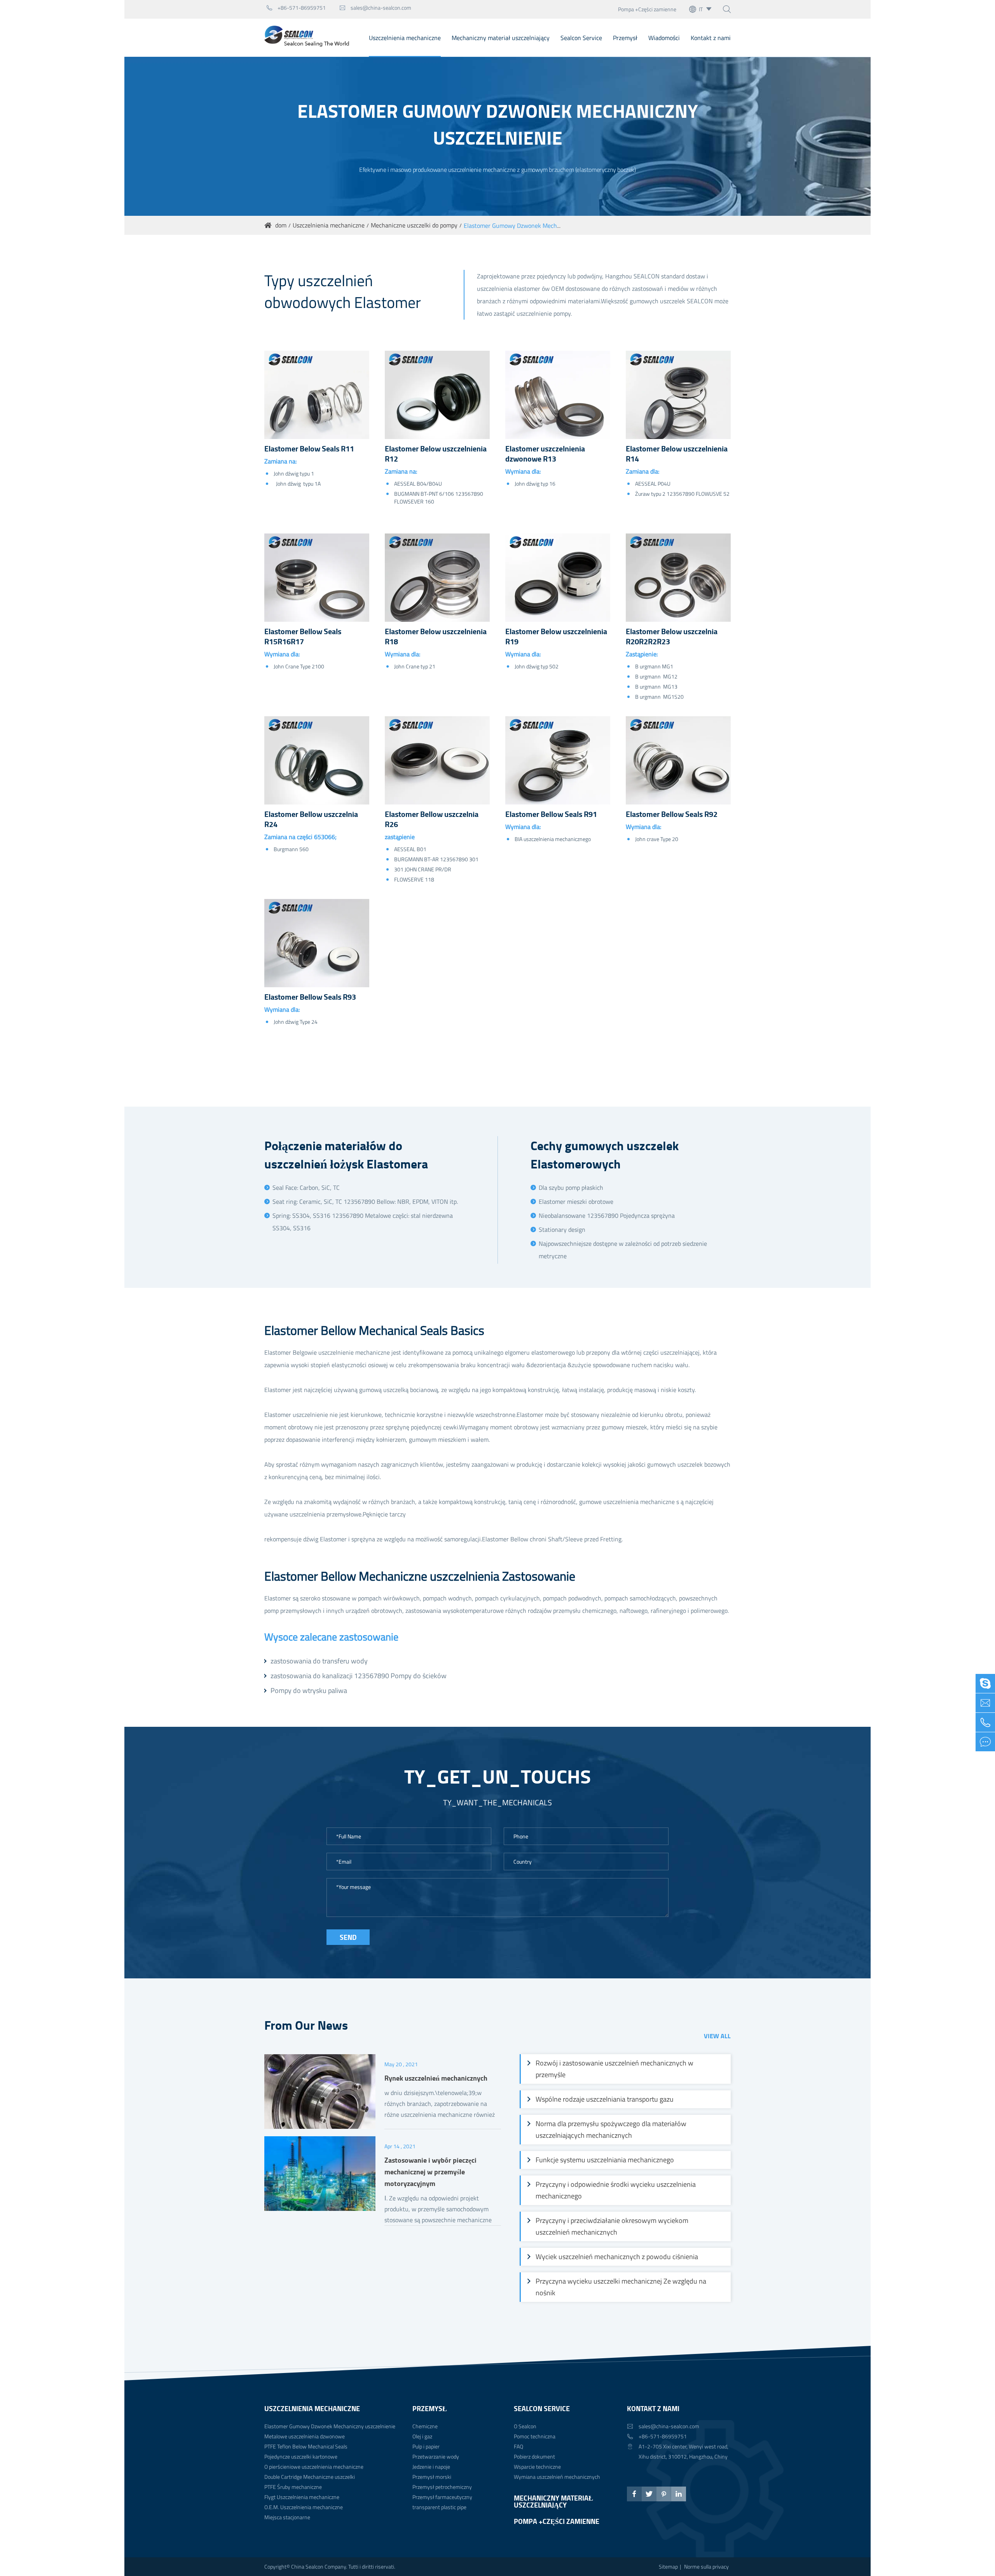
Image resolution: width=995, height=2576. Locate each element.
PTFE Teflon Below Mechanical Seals (306, 2446)
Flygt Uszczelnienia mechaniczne (302, 2497)
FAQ (518, 2446)
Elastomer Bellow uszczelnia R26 (432, 819)
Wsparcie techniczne (537, 2467)
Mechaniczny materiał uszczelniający (501, 38)
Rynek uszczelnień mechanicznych (436, 2078)
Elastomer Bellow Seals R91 (551, 814)
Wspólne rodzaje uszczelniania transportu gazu (605, 2099)
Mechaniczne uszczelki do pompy (414, 225)
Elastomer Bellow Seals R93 (310, 997)
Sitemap (668, 2566)
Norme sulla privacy (706, 2566)
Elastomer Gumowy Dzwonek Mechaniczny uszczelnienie (539, 226)
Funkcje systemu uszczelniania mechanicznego (605, 2160)
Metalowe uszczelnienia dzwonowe (305, 2436)
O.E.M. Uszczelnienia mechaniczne (304, 2507)
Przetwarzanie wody (436, 2456)
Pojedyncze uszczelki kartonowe (301, 2456)
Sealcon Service (581, 38)
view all (717, 2036)
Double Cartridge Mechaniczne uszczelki (310, 2477)
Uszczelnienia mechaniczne (405, 38)
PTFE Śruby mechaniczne (293, 2487)
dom (281, 225)
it (701, 9)
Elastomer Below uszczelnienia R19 (556, 637)
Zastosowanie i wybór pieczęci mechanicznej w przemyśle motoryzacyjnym (430, 2172)
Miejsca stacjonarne (287, 2517)
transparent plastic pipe (439, 2507)
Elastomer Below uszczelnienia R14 (677, 454)
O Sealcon (525, 2426)
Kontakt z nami (711, 38)
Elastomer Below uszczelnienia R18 (436, 637)
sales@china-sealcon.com (375, 8)
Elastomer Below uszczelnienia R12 (436, 454)
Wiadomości (664, 38)
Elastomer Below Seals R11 (309, 449)
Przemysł (625, 38)
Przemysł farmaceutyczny (442, 2497)
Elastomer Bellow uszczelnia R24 (311, 819)
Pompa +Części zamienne (647, 9)
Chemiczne (425, 2426)
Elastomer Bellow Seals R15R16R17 (303, 637)
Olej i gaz (422, 2436)
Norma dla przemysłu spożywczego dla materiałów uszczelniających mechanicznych (611, 2129)
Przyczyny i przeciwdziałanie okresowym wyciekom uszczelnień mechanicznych (612, 2226)
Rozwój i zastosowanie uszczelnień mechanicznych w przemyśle (614, 2069)
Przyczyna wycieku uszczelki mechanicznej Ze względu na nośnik (621, 2287)
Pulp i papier (426, 2446)
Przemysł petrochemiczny (442, 2487)
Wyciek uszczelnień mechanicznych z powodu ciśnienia (617, 2257)
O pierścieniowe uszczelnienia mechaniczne (314, 2467)
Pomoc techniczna (535, 2436)
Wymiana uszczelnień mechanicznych (557, 2477)
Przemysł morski (432, 2477)
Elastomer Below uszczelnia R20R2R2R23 (672, 637)
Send (348, 1937)
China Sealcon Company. (320, 2566)
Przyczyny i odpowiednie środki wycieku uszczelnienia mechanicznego (616, 2190)
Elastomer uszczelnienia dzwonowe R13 (545, 454)
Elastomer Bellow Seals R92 (672, 814)
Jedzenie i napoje (431, 2467)
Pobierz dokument (534, 2456)
